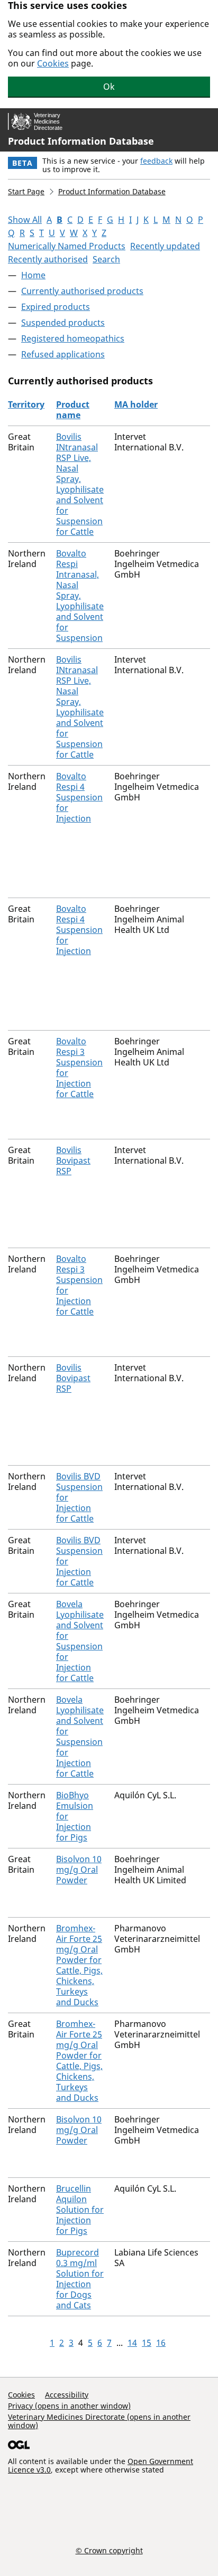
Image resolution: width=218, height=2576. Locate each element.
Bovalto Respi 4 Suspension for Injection (79, 797)
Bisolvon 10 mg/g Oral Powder (79, 1870)
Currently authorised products (82, 291)
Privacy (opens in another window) (69, 2406)
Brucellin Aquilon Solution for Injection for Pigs (80, 2210)
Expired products (56, 307)
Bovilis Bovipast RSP (73, 1160)
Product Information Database (81, 141)
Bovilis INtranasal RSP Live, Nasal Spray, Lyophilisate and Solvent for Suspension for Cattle (80, 484)
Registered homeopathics (73, 338)
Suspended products (63, 323)
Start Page (26, 191)
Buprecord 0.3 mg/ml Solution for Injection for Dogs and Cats (80, 2279)
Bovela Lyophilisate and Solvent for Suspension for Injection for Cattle (80, 1641)
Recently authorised (48, 259)
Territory (26, 404)
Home (33, 275)
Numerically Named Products (67, 246)
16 (161, 2343)
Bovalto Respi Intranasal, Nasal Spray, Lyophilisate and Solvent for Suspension (80, 596)
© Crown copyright (109, 2550)
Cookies (53, 63)
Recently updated (165, 246)
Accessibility (67, 2395)
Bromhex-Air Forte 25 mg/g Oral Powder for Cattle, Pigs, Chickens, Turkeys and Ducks (79, 1965)
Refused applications (63, 354)
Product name (73, 410)
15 (147, 2343)
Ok (109, 87)
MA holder (136, 404)
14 (132, 2343)
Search (106, 259)
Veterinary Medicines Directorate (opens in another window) (99, 2421)
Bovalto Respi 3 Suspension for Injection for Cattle (79, 1068)
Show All (25, 220)
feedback (156, 161)
